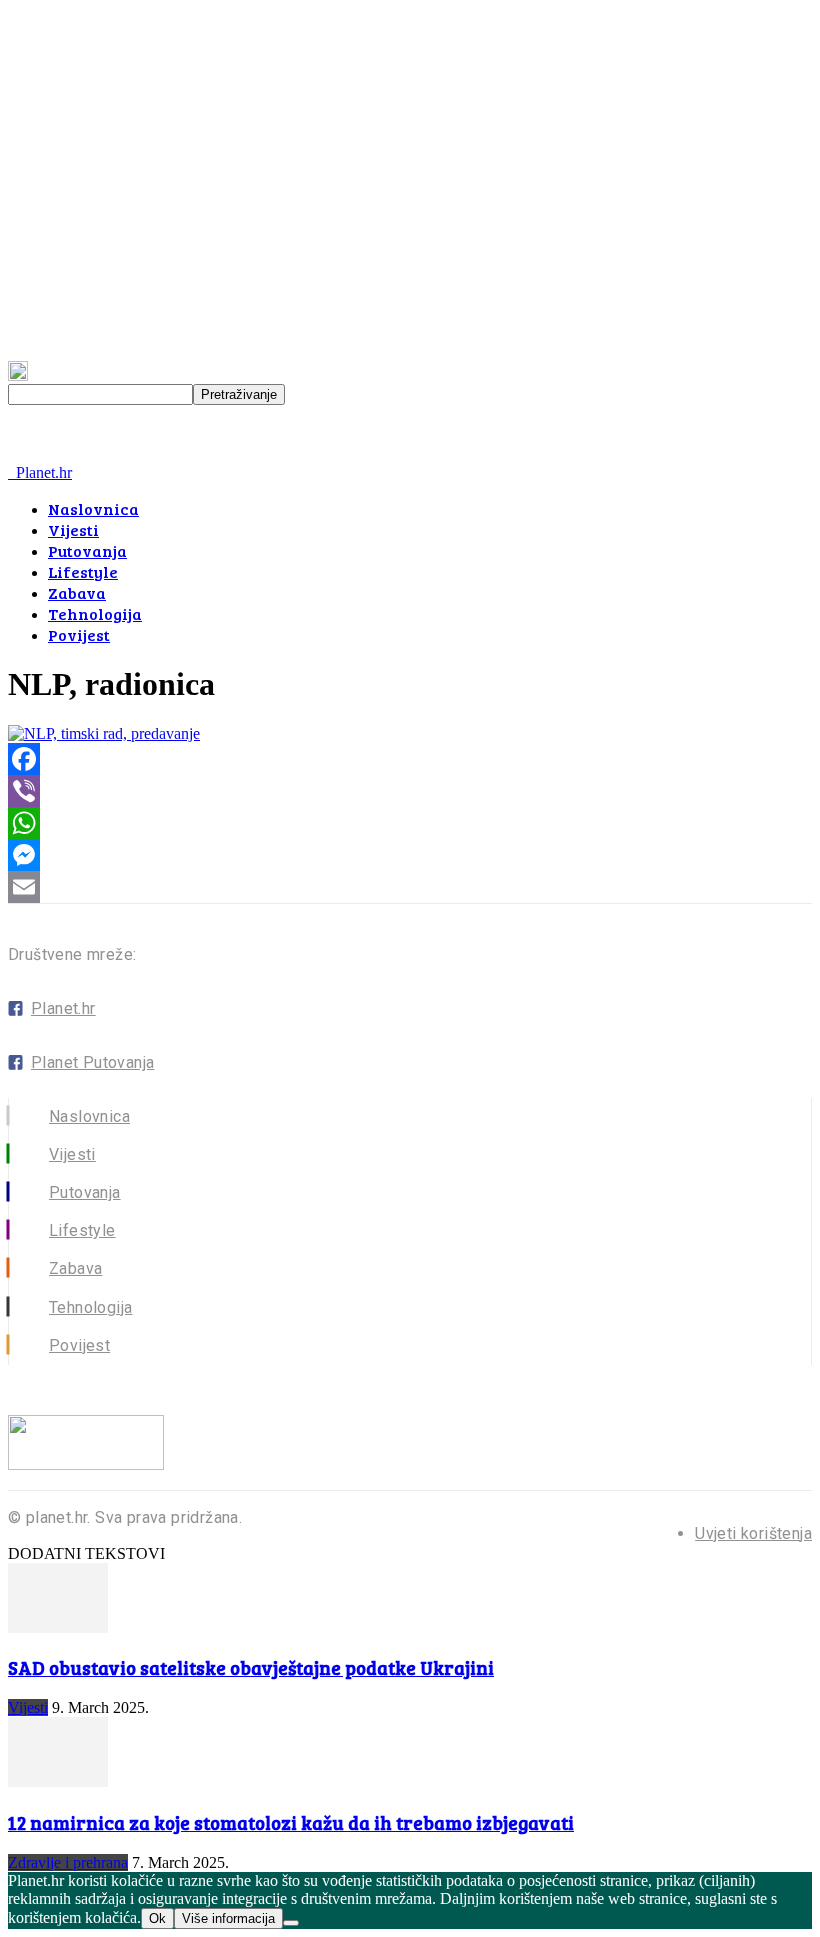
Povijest (79, 634)
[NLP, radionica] (104, 733)
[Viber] (410, 791)
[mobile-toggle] (35, 454)
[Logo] (10, 472)
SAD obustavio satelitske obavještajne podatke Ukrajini (251, 1667)
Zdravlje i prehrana (68, 1862)
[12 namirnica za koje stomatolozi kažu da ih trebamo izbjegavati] (58, 1781)
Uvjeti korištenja (753, 1533)
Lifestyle (83, 571)
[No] (291, 1923)
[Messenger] (410, 855)
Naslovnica (93, 508)
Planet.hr (63, 1008)
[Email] (410, 887)
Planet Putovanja (92, 1062)
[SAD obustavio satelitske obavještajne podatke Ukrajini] (58, 1627)
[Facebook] (410, 759)
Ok (157, 1918)
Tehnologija (95, 613)
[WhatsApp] (410, 823)
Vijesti (73, 529)
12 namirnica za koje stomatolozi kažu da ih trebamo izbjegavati (291, 1822)
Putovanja (87, 550)
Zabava (77, 592)
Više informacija (228, 1918)
